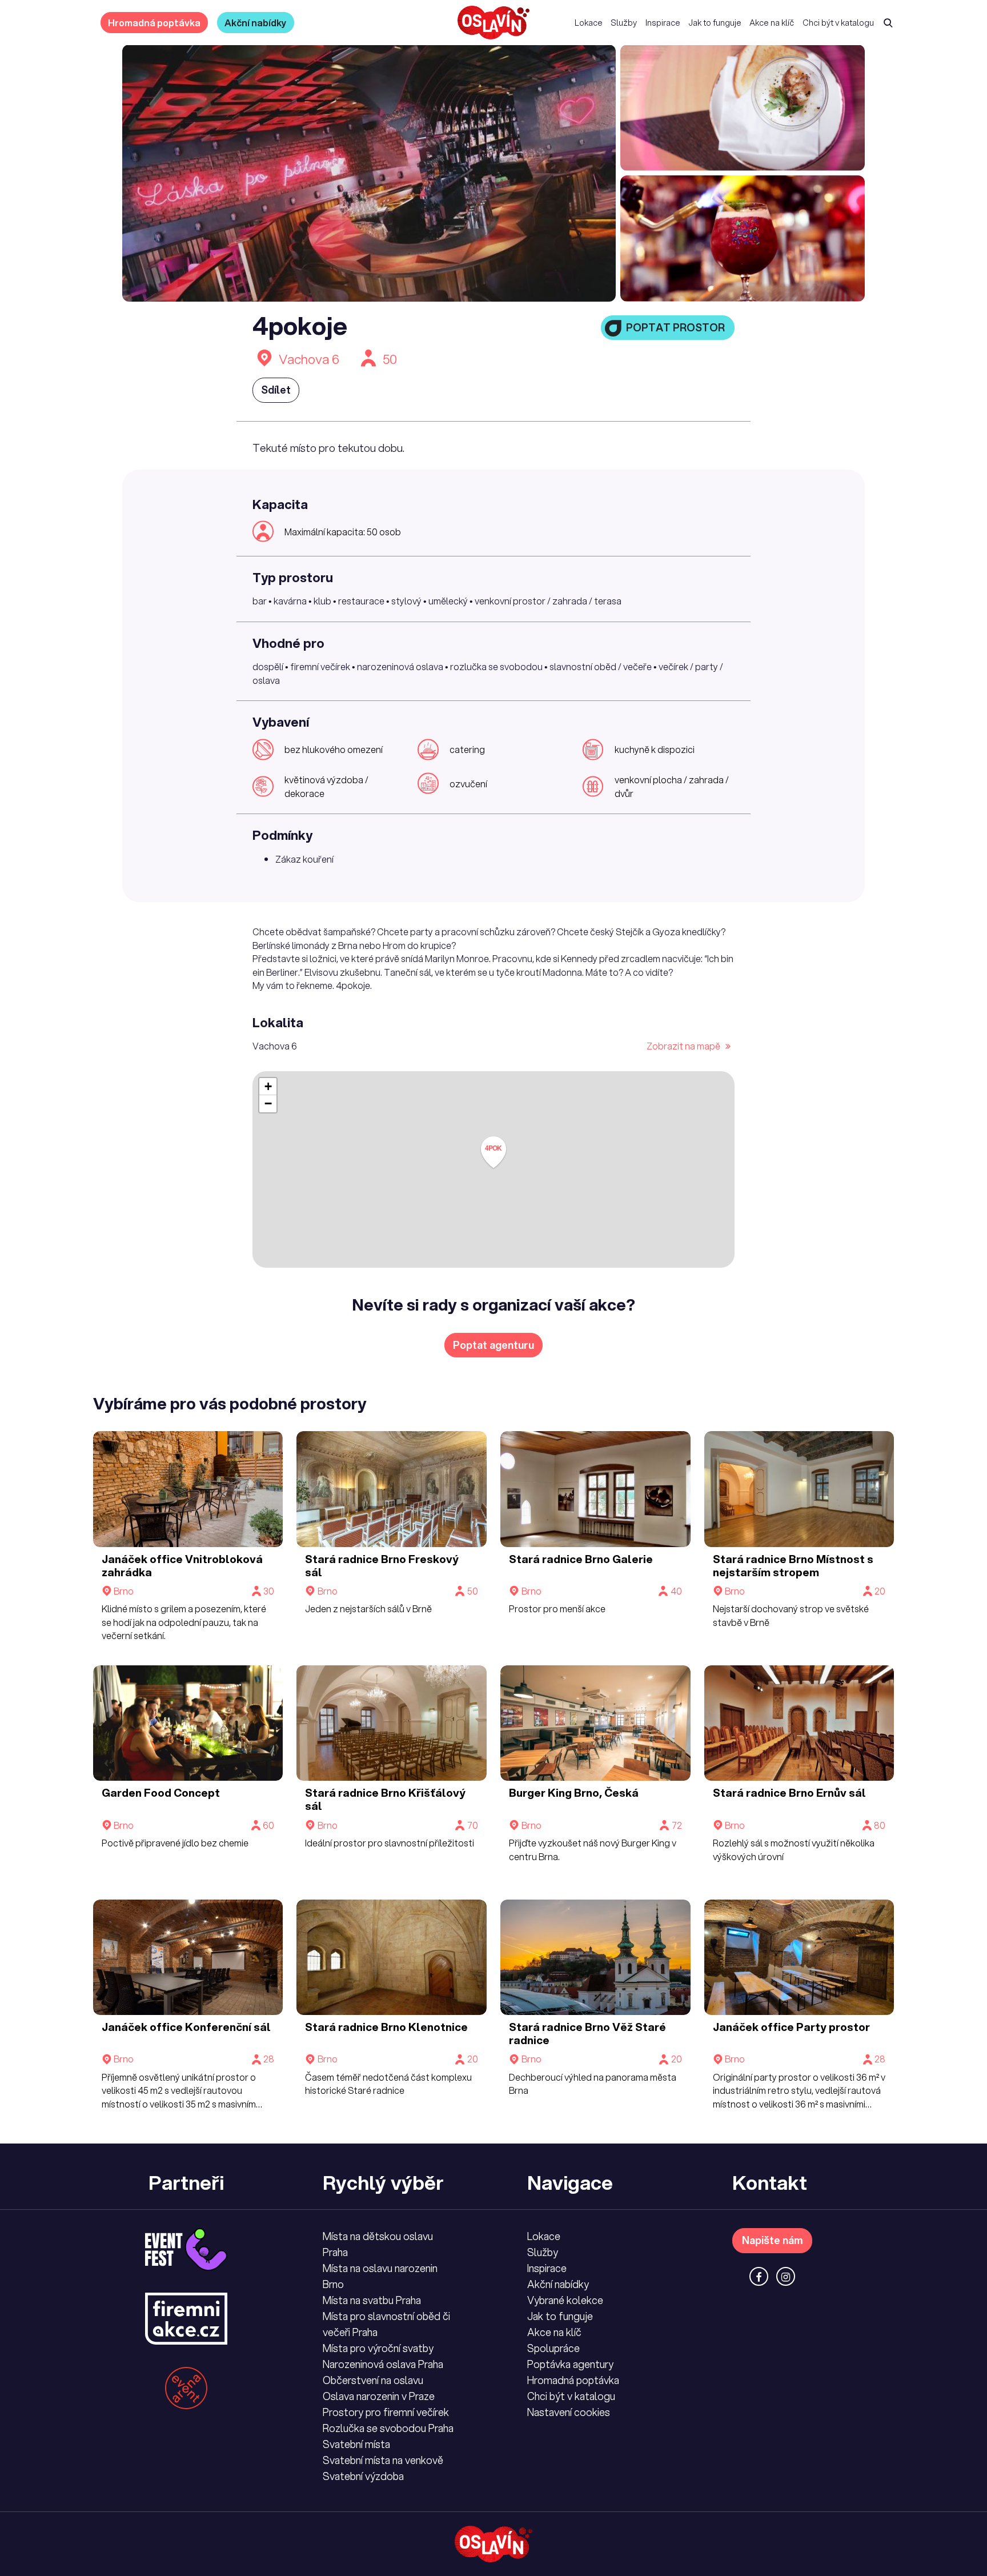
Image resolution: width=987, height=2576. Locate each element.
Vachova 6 (309, 359)
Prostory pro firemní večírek (386, 2412)
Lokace (589, 23)
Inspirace (663, 23)
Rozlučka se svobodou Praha (388, 2428)
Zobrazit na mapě (684, 1046)
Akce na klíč (772, 23)
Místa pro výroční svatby (378, 2348)
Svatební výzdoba (363, 2476)
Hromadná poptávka (154, 23)
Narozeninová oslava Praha (383, 2364)
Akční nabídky (256, 23)
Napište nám (773, 2240)
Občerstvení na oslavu (373, 2380)
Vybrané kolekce (565, 2300)
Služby (624, 23)
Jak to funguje (715, 23)
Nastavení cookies (569, 2412)
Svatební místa (356, 2444)
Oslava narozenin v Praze (379, 2396)
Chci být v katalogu (838, 23)
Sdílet (276, 390)
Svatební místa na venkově (383, 2460)
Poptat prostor (675, 327)
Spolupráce (553, 2348)
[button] (493, 1153)
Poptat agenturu (493, 1345)
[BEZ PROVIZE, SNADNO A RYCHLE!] (493, 23)
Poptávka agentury (570, 2364)
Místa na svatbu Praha (372, 2300)
